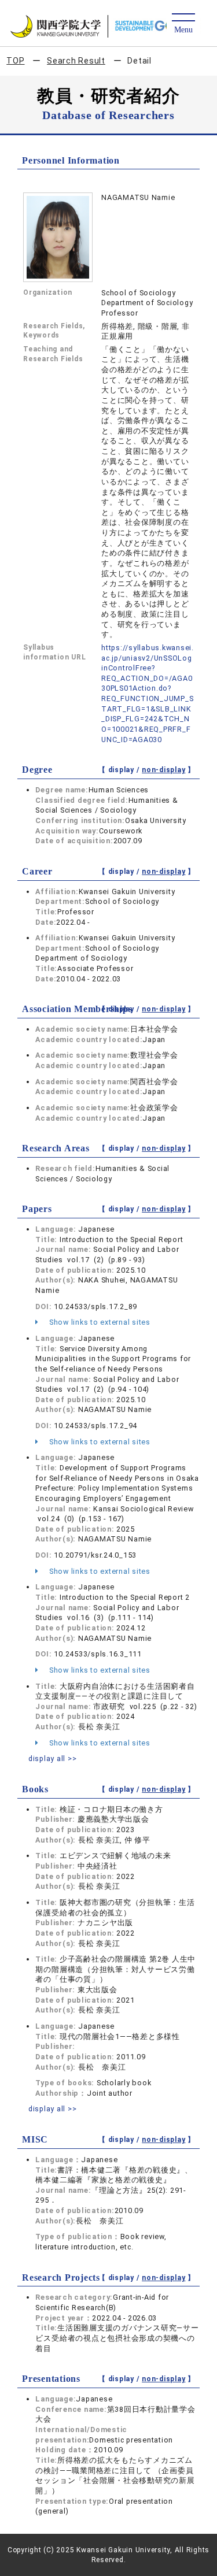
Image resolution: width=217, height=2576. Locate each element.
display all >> (53, 1758)
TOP (15, 61)
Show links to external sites (99, 1322)
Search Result (76, 61)
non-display (163, 770)
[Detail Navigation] (183, 24)
